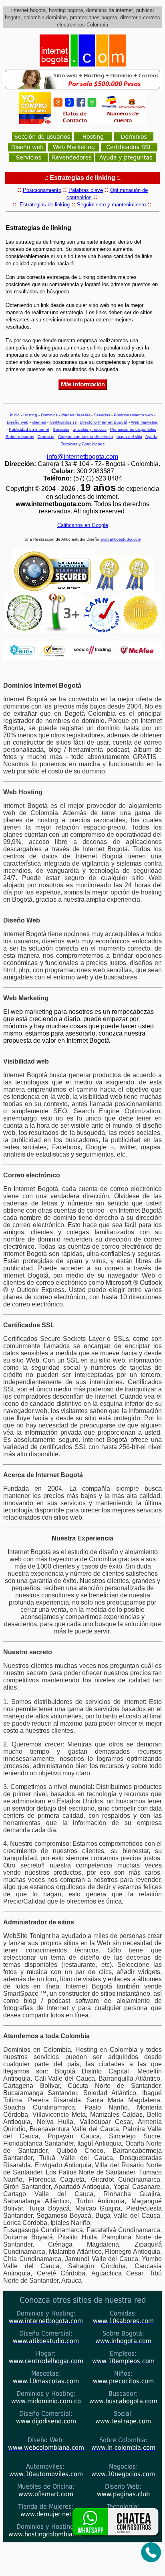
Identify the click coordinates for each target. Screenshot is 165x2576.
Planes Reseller (76, 415)
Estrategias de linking (44, 205)
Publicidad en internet (29, 429)
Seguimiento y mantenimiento (111, 205)
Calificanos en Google (83, 525)
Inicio (15, 415)
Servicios (102, 415)
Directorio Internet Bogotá (104, 422)
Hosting (30, 415)
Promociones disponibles (133, 429)
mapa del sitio (129, 437)
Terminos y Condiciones (83, 444)
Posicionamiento (42, 190)
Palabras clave (86, 190)
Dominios (49, 415)
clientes (39, 422)
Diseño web (18, 422)
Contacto (46, 437)
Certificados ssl (63, 422)
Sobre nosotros (20, 437)
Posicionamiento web (133, 415)
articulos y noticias (90, 429)
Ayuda (151, 437)
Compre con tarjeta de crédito (86, 437)
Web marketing (145, 422)
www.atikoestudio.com (121, 539)
